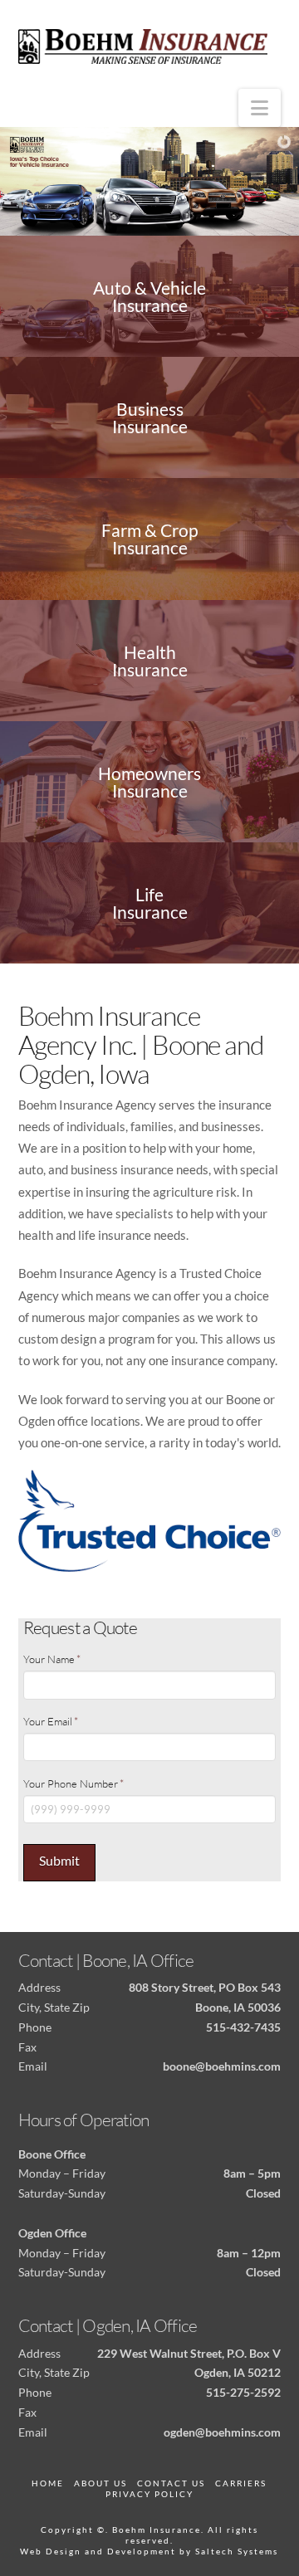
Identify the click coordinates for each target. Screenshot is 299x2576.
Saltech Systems (237, 2551)
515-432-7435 (243, 2027)
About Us (100, 2483)
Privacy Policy (149, 2494)
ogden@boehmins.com (222, 2432)
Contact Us (171, 2483)
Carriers (241, 2483)
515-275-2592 (243, 2392)
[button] (260, 108)
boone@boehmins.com (222, 2066)
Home (48, 2483)
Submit (59, 1860)
